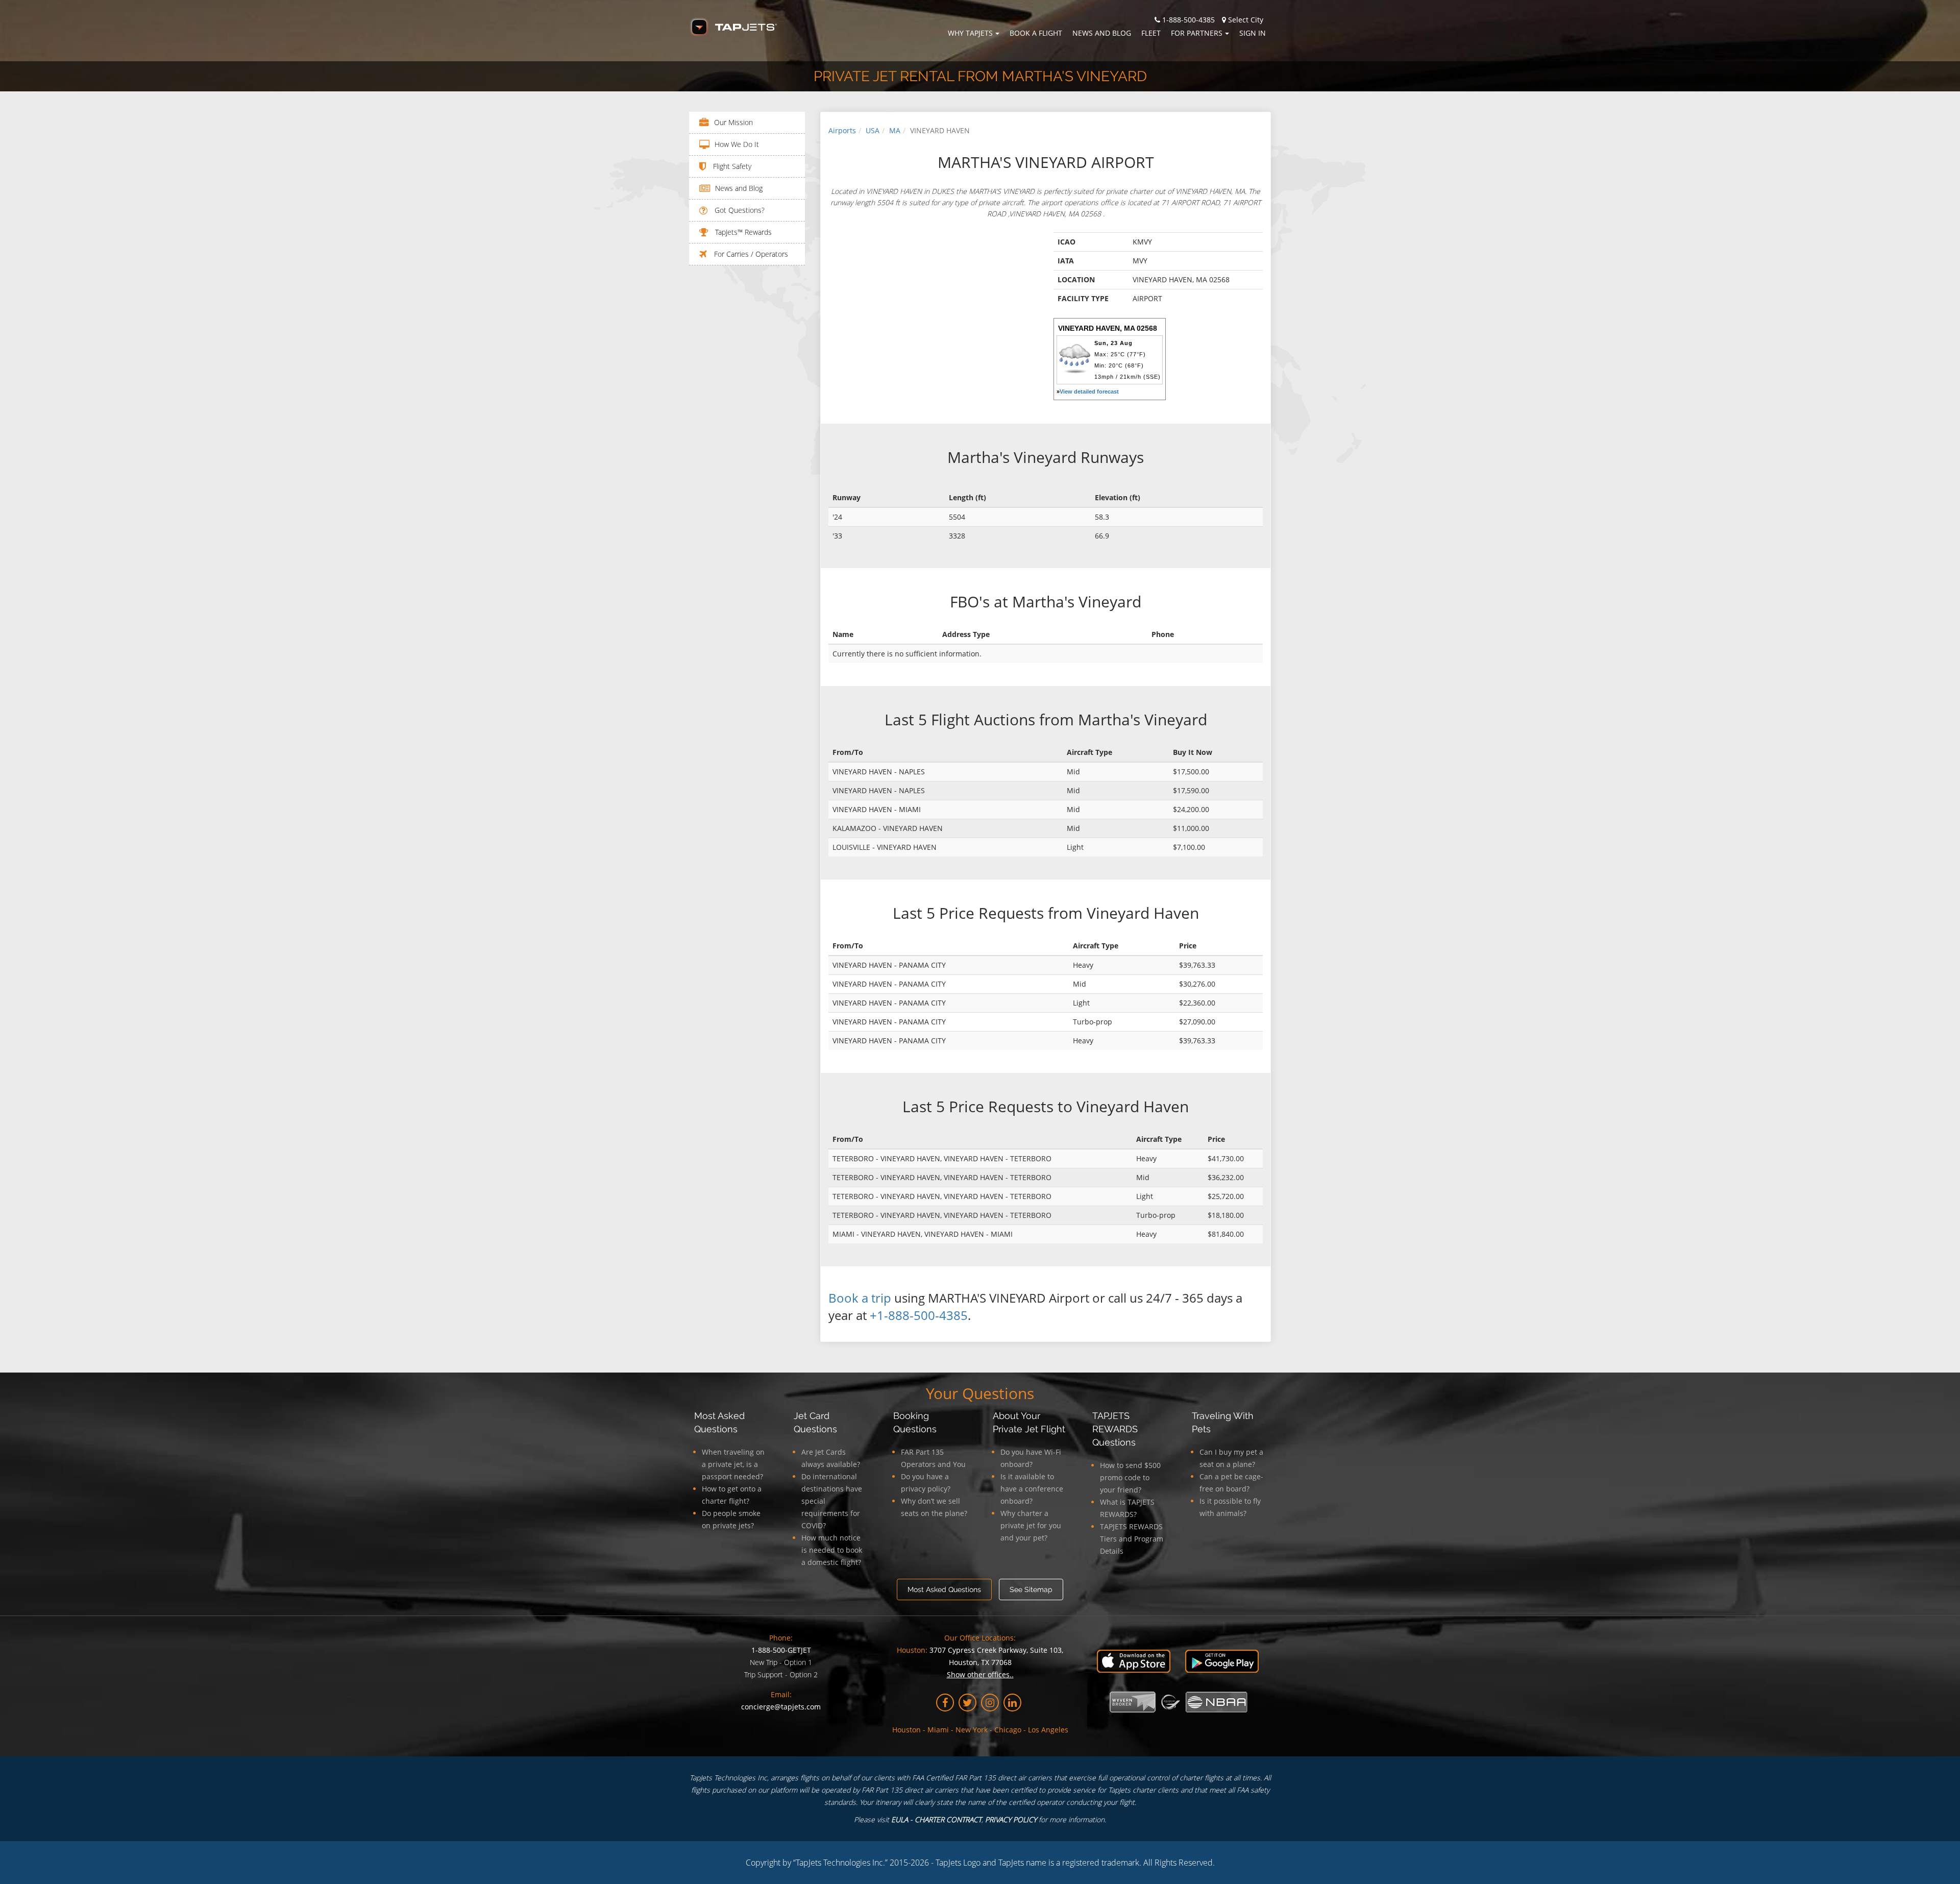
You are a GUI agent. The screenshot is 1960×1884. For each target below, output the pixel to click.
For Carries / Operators (750, 254)
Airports (842, 130)
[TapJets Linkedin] (1012, 1703)
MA (895, 130)
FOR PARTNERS (1197, 33)
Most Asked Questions (944, 1589)
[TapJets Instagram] (990, 1703)
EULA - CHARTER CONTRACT (936, 1819)
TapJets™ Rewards (742, 232)
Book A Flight (1036, 33)
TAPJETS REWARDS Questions (1115, 1429)
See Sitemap (1031, 1589)
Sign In (1253, 33)
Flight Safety (731, 166)
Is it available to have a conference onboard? (1032, 1489)
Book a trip (860, 1298)
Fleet (1151, 33)
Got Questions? (739, 210)
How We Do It (737, 144)
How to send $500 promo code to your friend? (1130, 1477)
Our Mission (733, 122)
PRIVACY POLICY (1011, 1819)
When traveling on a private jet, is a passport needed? (733, 1464)
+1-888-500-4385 (919, 1315)
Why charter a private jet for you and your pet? (1031, 1525)
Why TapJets (970, 33)
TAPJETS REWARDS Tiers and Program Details (1132, 1539)
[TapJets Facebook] (945, 1703)
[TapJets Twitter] (967, 1703)
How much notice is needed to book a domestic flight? (832, 1550)
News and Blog (1102, 33)
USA (873, 130)
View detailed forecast (1089, 392)
